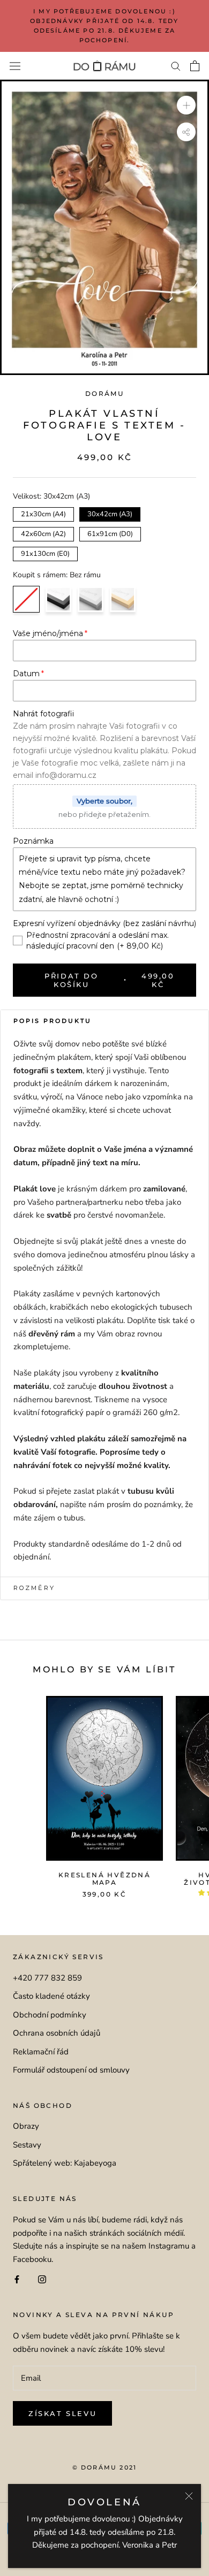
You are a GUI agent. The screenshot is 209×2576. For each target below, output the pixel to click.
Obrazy (26, 2126)
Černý (58, 599)
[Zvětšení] (186, 105)
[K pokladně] (195, 66)
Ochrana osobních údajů (57, 2033)
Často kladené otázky (51, 1996)
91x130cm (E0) (45, 553)
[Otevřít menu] (15, 66)
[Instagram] (42, 2279)
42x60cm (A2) (44, 533)
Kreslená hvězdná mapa (104, 1879)
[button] (104, 1021)
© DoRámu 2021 (105, 2467)
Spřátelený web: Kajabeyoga (65, 2163)
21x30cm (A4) (44, 513)
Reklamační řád (41, 2052)
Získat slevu (62, 2413)
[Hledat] (176, 66)
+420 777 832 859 (47, 1978)
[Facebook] (17, 2279)
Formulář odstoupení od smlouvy (71, 2070)
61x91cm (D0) (110, 533)
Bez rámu (26, 599)
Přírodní (123, 599)
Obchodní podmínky (50, 2015)
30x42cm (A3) (110, 513)
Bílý (91, 599)
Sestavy (27, 2145)
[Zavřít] (189, 2496)
